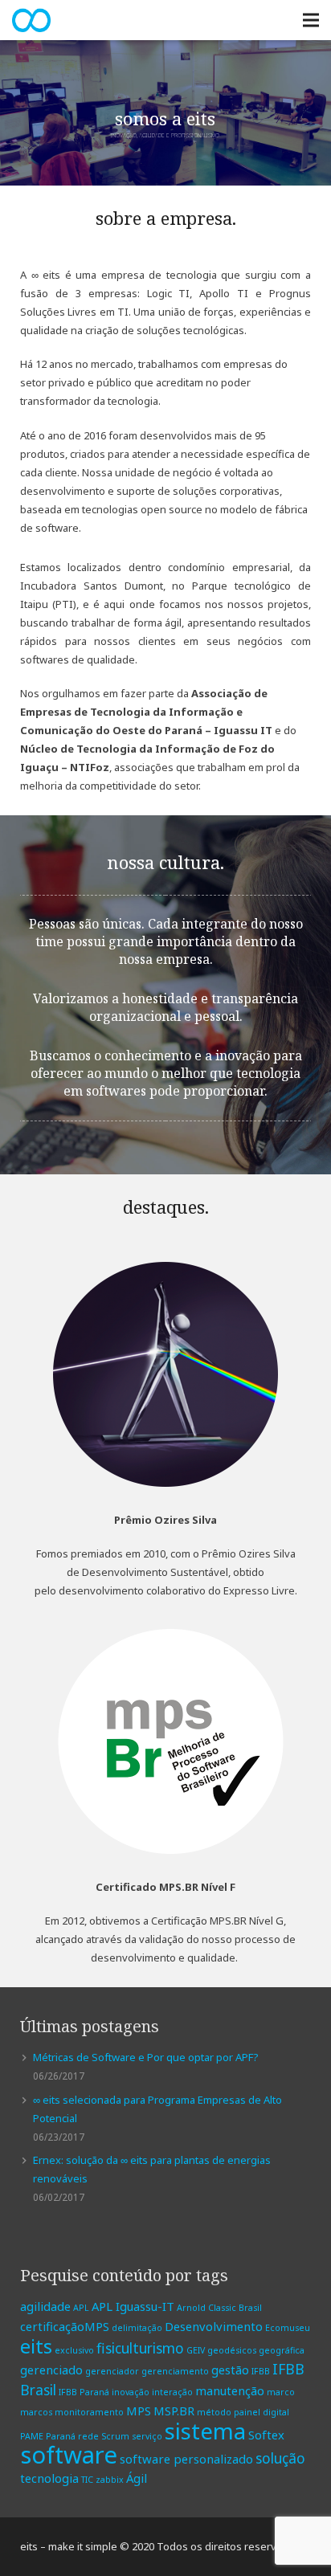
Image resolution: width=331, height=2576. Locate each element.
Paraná (61, 2436)
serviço (147, 2436)
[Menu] (311, 20)
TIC (87, 2480)
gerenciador (112, 2371)
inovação (131, 2392)
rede (88, 2436)
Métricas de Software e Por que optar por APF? (146, 2057)
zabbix (110, 2480)
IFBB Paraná (84, 2392)
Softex (266, 2435)
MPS (139, 2411)
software (69, 2455)
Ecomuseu (288, 2328)
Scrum (115, 2436)
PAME (32, 2436)
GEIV (196, 2350)
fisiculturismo (140, 2348)
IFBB (261, 2371)
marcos (36, 2412)
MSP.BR (174, 2411)
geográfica (282, 2350)
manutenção (230, 2390)
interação (172, 2392)
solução (280, 2458)
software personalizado (186, 2459)
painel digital (262, 2412)
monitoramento (89, 2412)
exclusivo (74, 2350)
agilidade (45, 2306)
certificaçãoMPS (65, 2326)
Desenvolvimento (214, 2326)
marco (281, 2392)
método (214, 2412)
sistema (205, 2431)
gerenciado (51, 2370)
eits (36, 2346)
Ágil (137, 2478)
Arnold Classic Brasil (219, 2308)
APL (81, 2308)
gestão (230, 2370)
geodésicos (232, 2350)
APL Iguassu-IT (133, 2306)
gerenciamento (175, 2371)
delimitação (137, 2328)
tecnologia (49, 2478)
